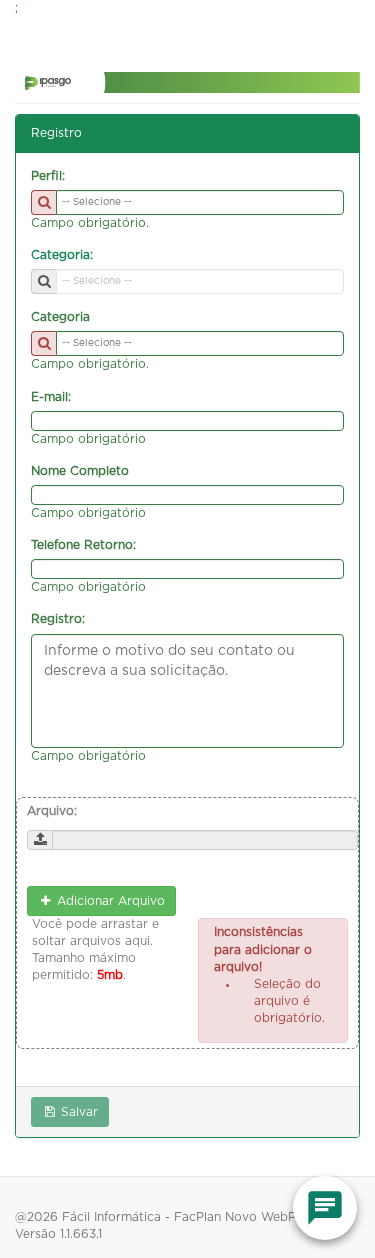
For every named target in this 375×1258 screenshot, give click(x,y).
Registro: (58, 619)
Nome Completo (80, 471)
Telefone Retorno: (83, 545)
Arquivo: (52, 811)
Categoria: (62, 255)
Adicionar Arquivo (109, 901)
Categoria (60, 317)
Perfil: (48, 176)
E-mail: (51, 397)
